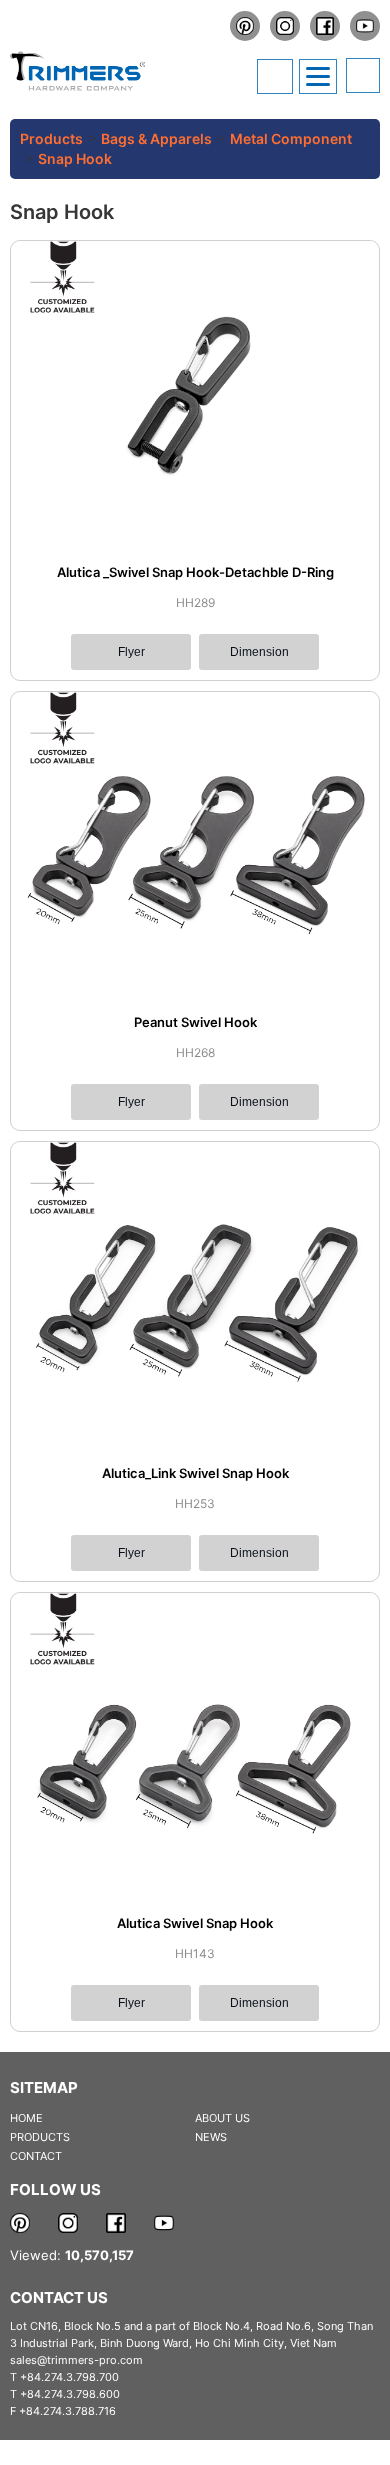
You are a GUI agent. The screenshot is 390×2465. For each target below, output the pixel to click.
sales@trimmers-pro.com (76, 2360)
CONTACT (36, 2156)
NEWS (211, 2137)
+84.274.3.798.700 (69, 2377)
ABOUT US (222, 2118)
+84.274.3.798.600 (70, 2394)
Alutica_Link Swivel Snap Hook (195, 1473)
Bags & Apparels (156, 138)
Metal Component (291, 138)
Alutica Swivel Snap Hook (195, 1923)
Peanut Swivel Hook (195, 1022)
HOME (26, 2118)
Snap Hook (75, 158)
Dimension (259, 652)
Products (51, 138)
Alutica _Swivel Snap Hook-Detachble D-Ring (195, 572)
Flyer (131, 652)
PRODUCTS (40, 2137)
